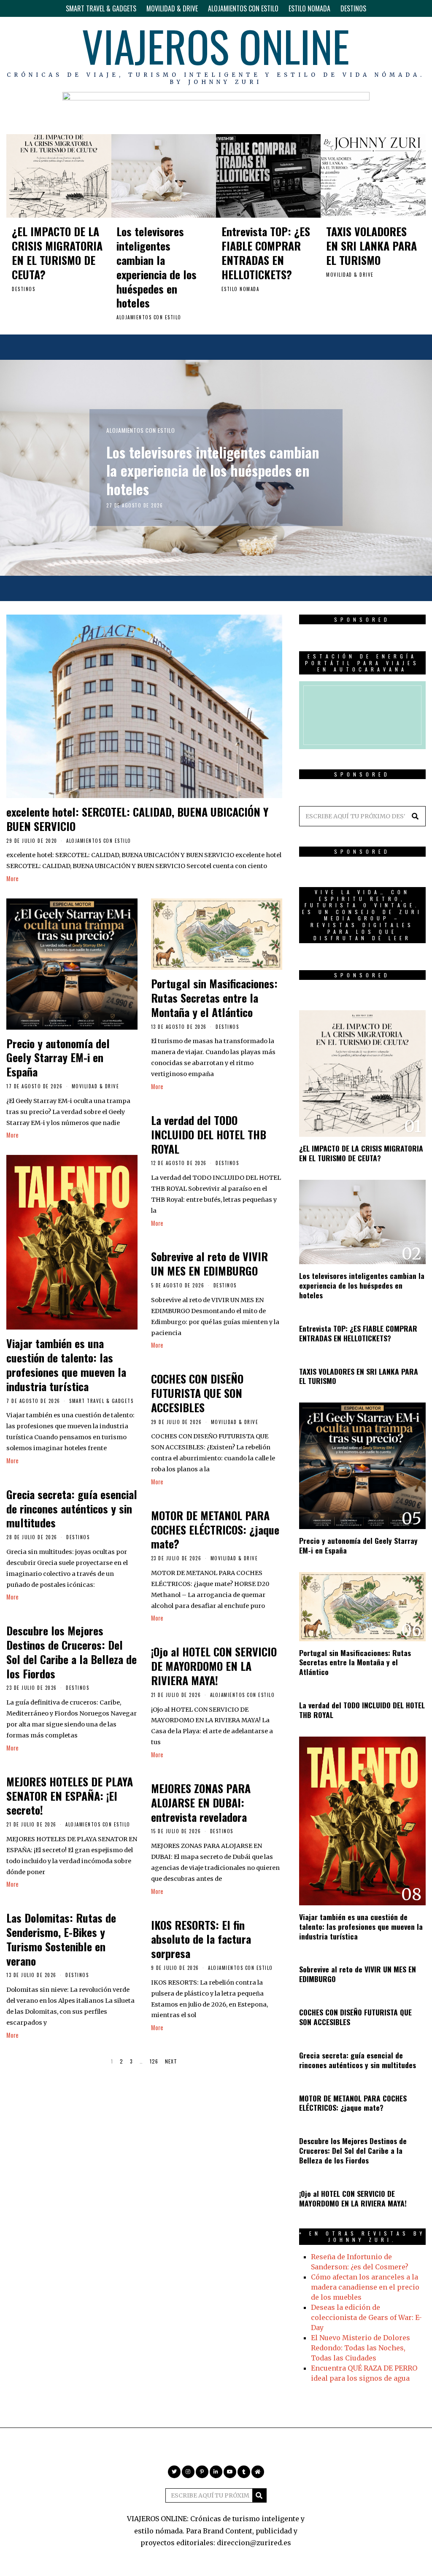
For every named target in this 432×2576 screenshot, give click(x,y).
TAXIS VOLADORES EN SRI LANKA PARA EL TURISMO (371, 246)
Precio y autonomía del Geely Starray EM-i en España (58, 1058)
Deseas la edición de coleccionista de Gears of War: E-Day (366, 2317)
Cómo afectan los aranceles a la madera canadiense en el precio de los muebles (365, 2287)
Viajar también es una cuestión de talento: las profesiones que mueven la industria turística (66, 1365)
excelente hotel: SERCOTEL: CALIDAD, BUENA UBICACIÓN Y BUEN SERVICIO (137, 819)
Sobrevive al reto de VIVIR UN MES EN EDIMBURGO (209, 1264)
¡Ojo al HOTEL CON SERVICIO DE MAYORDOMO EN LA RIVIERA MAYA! (214, 1666)
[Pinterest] (370, 54)
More (12, 878)
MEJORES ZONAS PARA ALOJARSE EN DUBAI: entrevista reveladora (201, 1803)
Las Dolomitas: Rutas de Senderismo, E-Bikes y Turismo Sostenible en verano (61, 1939)
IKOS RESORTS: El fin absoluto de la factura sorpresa (201, 1939)
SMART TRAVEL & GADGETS (101, 8)
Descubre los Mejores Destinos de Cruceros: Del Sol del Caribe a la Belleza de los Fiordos (72, 1652)
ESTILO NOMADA (309, 8)
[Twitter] (346, 54)
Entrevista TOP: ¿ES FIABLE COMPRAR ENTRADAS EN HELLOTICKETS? (266, 253)
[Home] (419, 54)
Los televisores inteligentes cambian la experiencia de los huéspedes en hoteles (157, 267)
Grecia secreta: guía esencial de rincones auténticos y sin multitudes (72, 1509)
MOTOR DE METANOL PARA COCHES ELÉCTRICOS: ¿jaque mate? (215, 1530)
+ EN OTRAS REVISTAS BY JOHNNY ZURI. (362, 2237)
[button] (416, 816)
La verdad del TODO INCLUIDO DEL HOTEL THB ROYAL (209, 1134)
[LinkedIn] (382, 54)
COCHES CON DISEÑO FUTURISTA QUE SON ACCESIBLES (197, 1393)
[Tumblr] (407, 54)
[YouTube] (395, 54)
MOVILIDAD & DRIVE (172, 8)
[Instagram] (359, 54)
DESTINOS (353, 8)
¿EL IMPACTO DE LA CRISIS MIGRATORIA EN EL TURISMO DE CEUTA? (57, 253)
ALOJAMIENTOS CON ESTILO (243, 8)
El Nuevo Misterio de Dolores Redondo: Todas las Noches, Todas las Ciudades (360, 2348)
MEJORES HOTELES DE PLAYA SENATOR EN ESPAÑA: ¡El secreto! (70, 1796)
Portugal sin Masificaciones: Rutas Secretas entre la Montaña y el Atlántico (214, 998)
